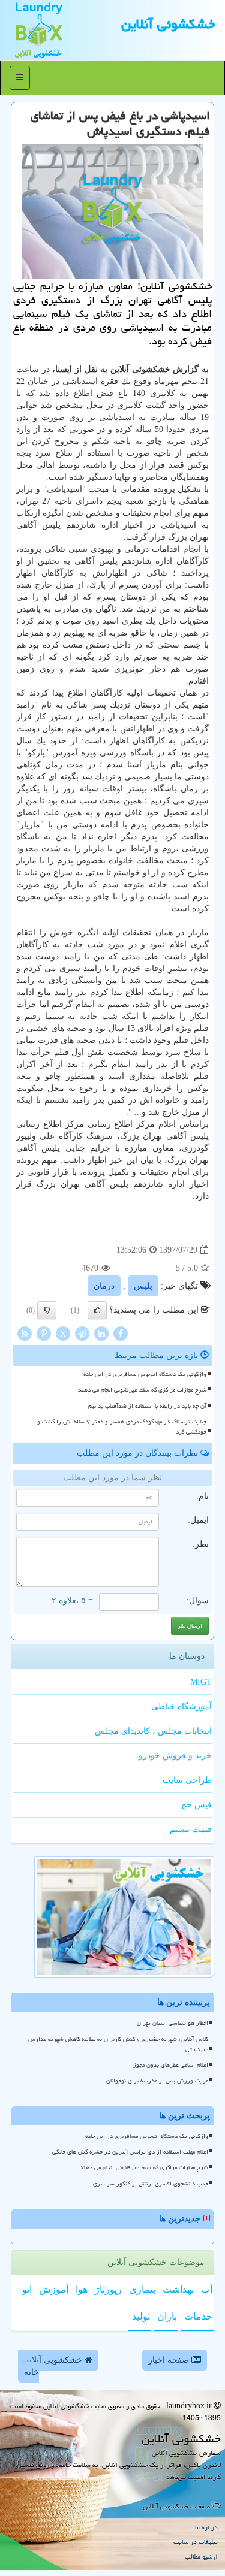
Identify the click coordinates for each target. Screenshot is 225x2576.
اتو (27, 2289)
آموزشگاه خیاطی (181, 1706)
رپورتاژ (108, 2289)
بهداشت (178, 2289)
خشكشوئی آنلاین (168, 24)
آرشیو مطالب (201, 2557)
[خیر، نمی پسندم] (47, 1310)
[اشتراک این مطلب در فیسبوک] (121, 1333)
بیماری (142, 2289)
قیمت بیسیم (191, 1829)
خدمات (198, 2316)
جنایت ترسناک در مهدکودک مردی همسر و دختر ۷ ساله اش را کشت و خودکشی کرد (122, 1427)
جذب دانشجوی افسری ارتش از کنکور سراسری (151, 2184)
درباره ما (206, 2527)
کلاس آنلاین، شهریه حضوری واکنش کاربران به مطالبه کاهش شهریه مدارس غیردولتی (118, 2044)
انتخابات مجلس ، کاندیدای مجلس (153, 1731)
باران (167, 2316)
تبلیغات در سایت (196, 2542)
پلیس (143, 1286)
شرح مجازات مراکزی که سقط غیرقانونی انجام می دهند (142, 1390)
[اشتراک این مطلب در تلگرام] (82, 1333)
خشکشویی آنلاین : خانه (51, 2366)
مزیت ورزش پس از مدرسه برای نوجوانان (157, 2081)
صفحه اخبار (170, 2360)
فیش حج (196, 1805)
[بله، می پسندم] (97, 1310)
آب (207, 2289)
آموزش (54, 2289)
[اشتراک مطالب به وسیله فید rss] (25, 1333)
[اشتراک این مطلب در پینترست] (44, 1333)
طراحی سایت (187, 1780)
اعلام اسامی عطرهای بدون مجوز (171, 2065)
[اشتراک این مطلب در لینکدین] (101, 1333)
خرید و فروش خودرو (175, 1756)
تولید (141, 2316)
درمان (104, 1286)
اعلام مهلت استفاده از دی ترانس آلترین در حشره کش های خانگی (130, 2152)
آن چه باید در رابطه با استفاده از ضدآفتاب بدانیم (147, 1406)
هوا (82, 2289)
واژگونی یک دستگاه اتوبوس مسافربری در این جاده (145, 1374)
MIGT (201, 1682)
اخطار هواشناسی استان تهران (172, 2023)
